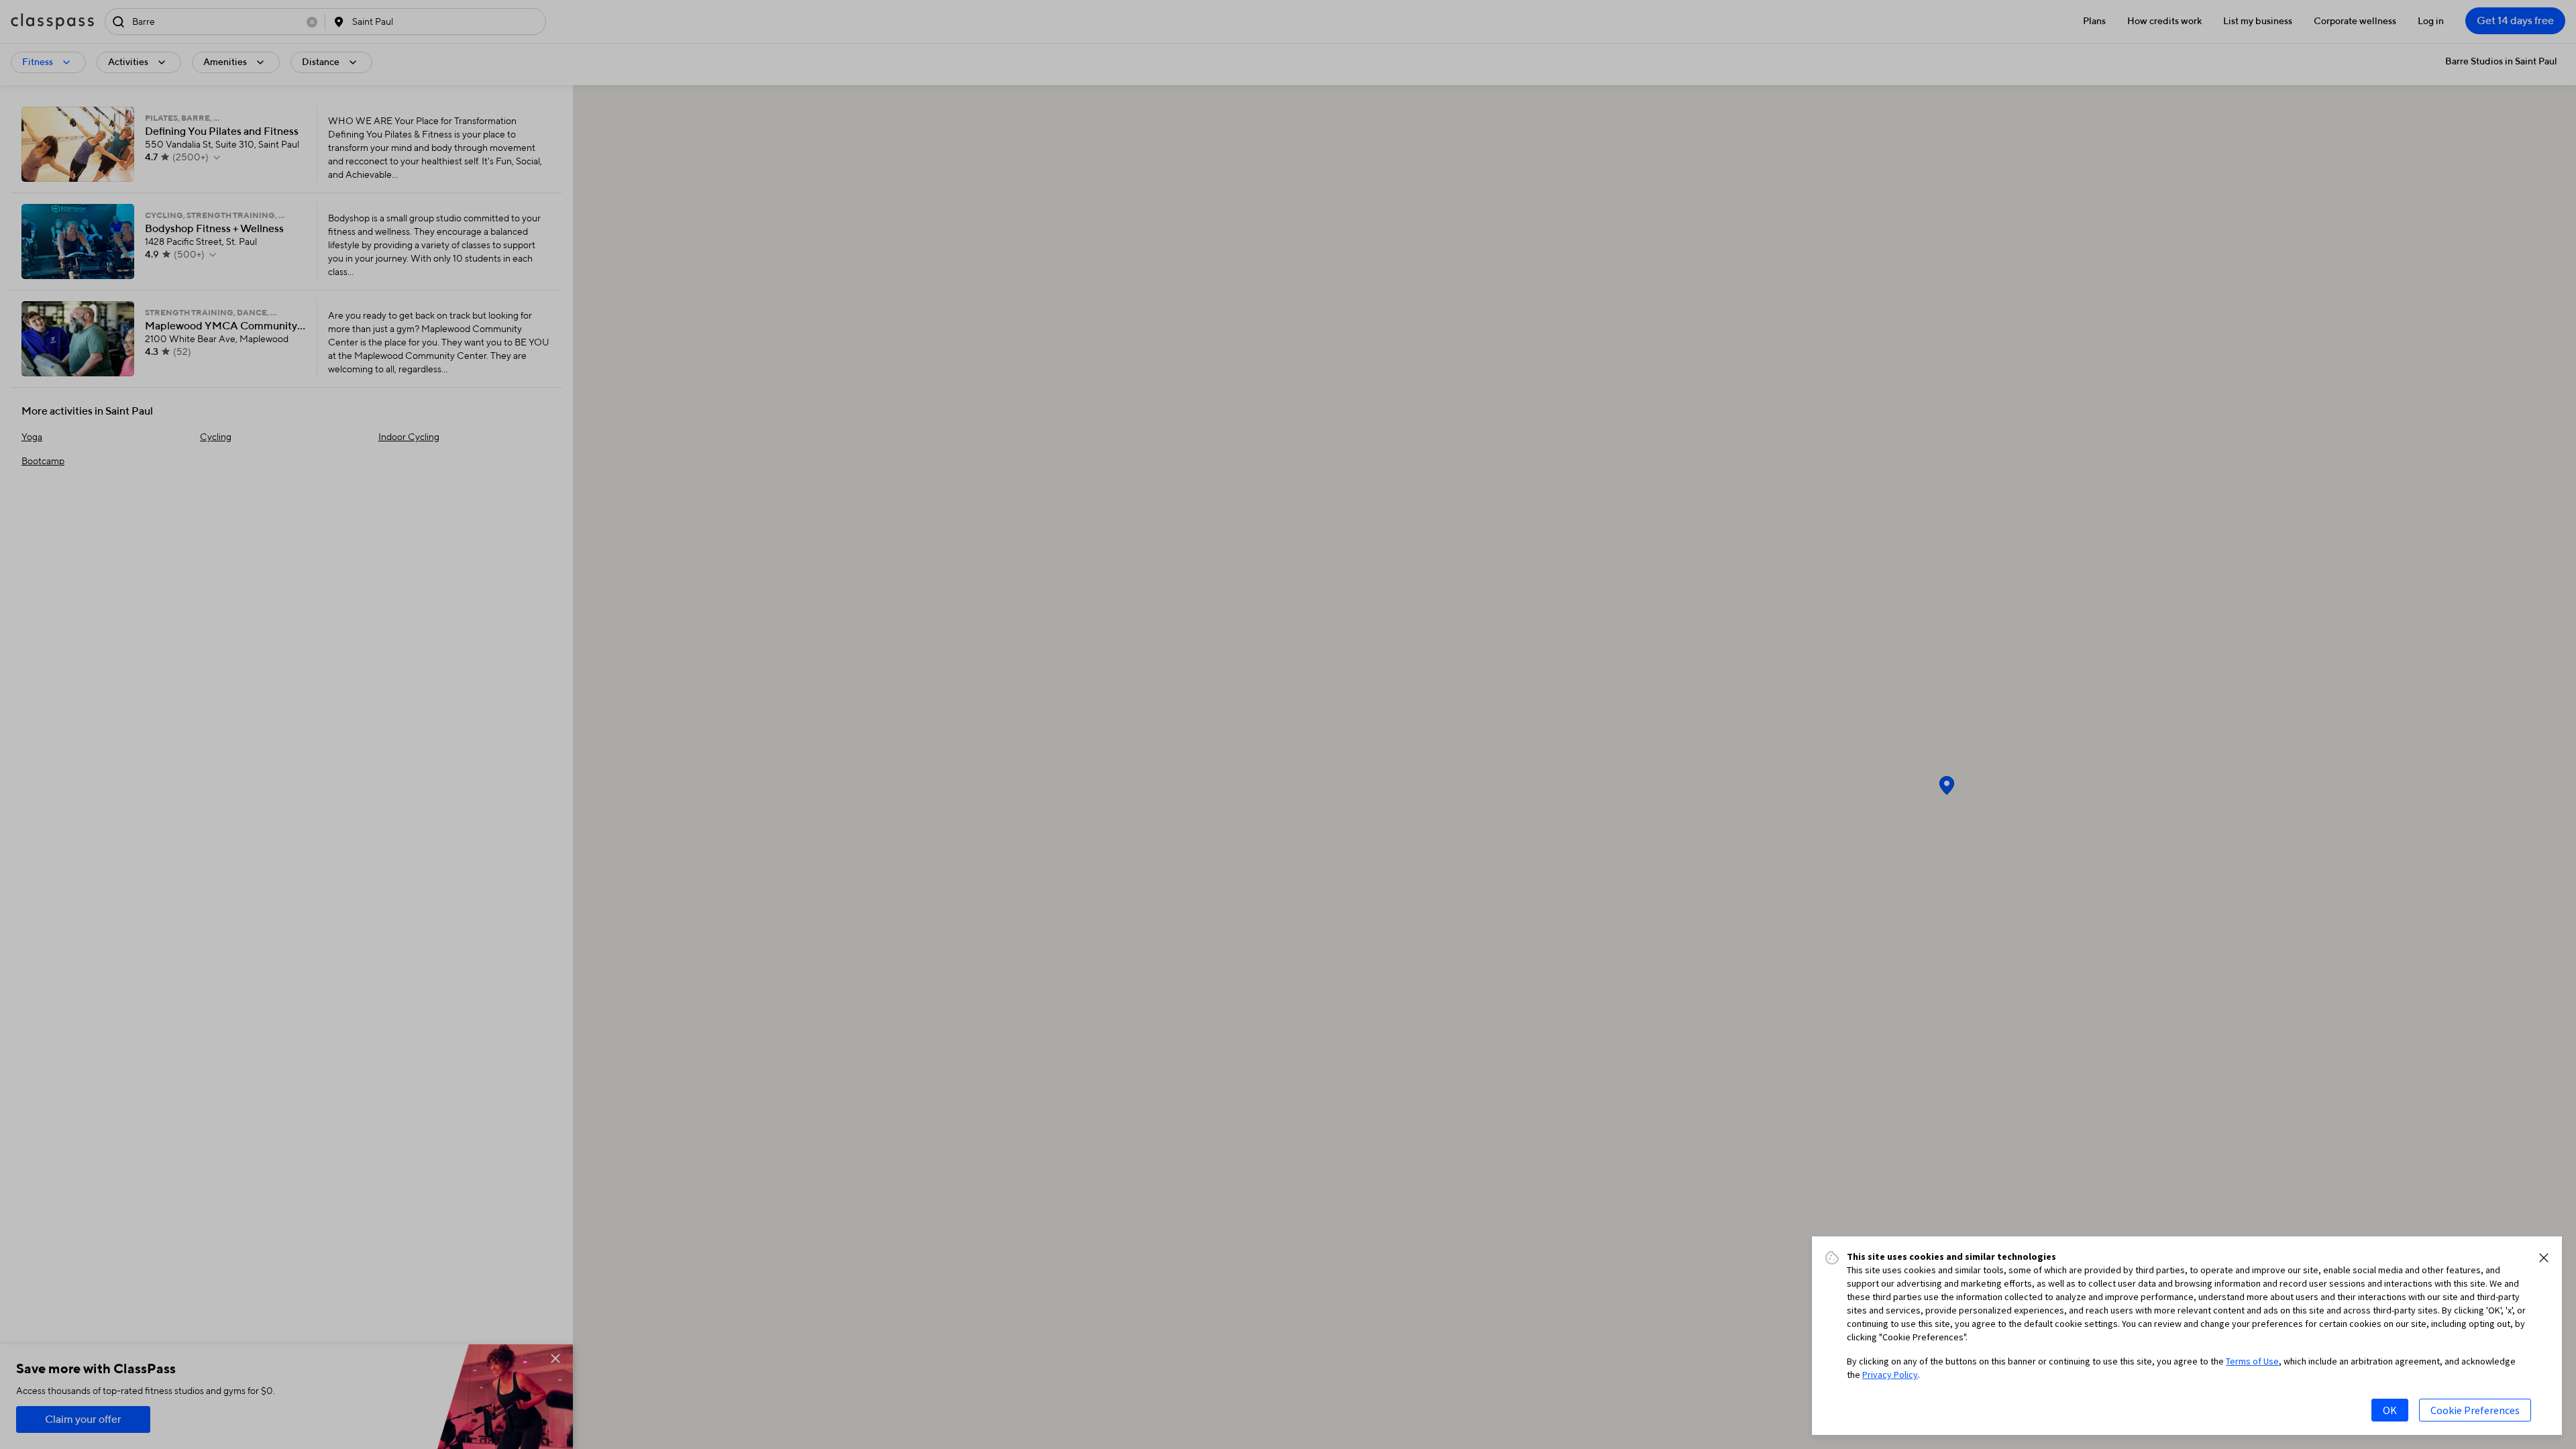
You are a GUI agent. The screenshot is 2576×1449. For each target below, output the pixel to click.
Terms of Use (2252, 1361)
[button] (2544, 1258)
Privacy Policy (1890, 1375)
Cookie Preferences (2475, 1410)
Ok (2390, 1410)
